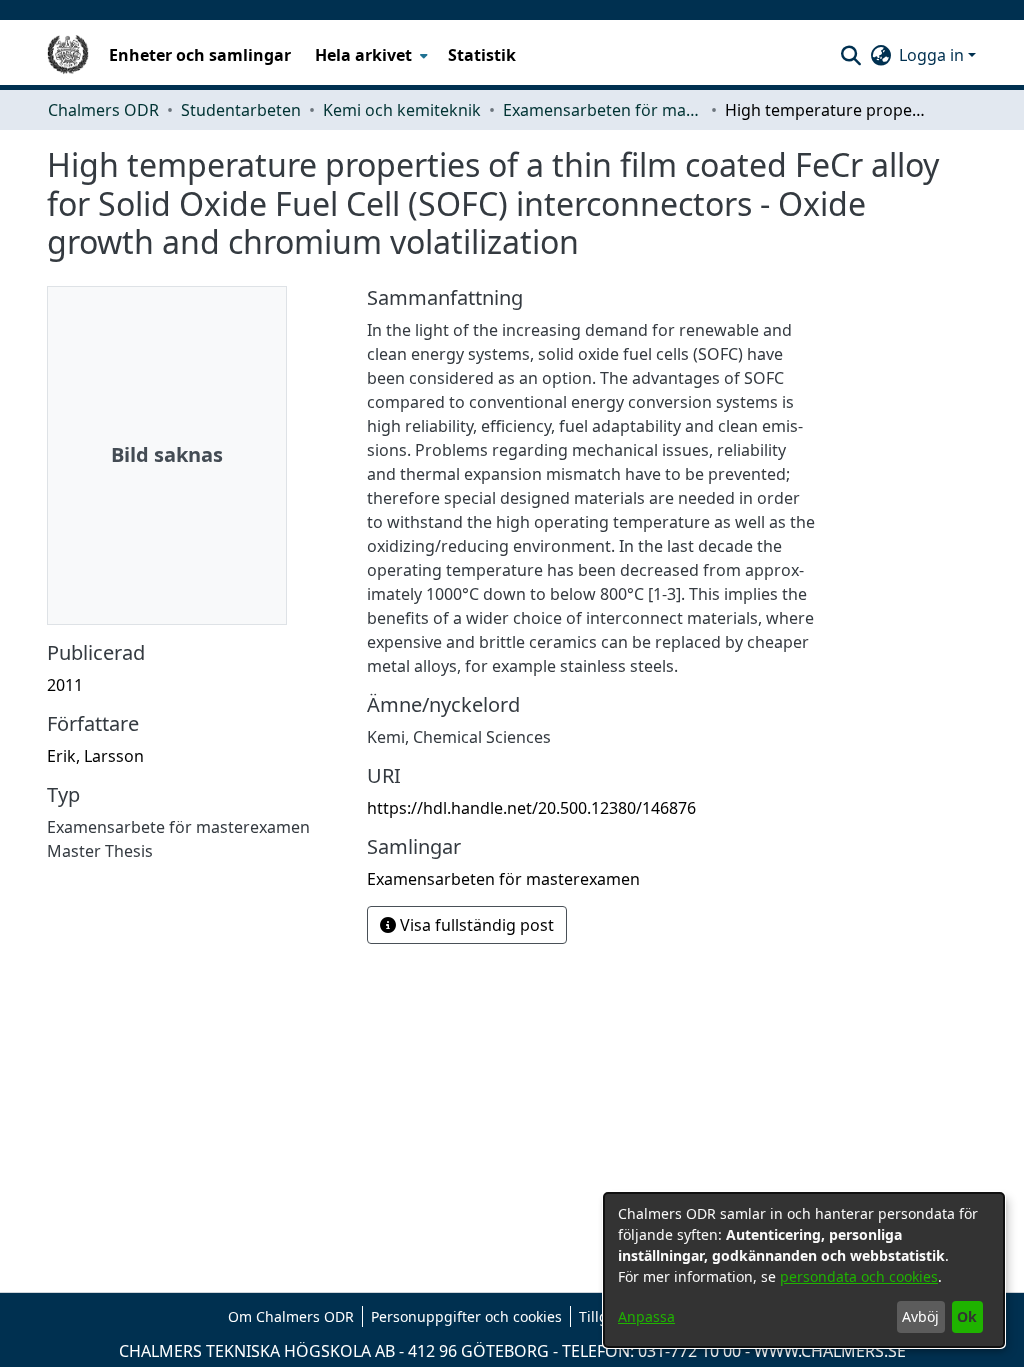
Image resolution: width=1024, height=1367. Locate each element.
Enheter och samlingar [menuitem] (200, 55)
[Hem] (68, 55)
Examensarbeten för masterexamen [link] (603, 110)
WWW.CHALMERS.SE (830, 1351)
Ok (967, 1316)
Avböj (920, 1316)
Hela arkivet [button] (363, 55)
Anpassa (646, 1316)
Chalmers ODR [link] (103, 110)
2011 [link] (65, 685)
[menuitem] (369, 55)
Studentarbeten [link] (241, 110)
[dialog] (804, 1270)
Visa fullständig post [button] (475, 925)
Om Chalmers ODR (291, 1316)
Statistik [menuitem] (482, 55)
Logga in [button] (933, 55)
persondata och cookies (859, 1276)
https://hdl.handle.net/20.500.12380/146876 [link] (531, 808)
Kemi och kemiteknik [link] (402, 110)
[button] (850, 55)
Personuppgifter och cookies (466, 1316)
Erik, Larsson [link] (95, 756)
